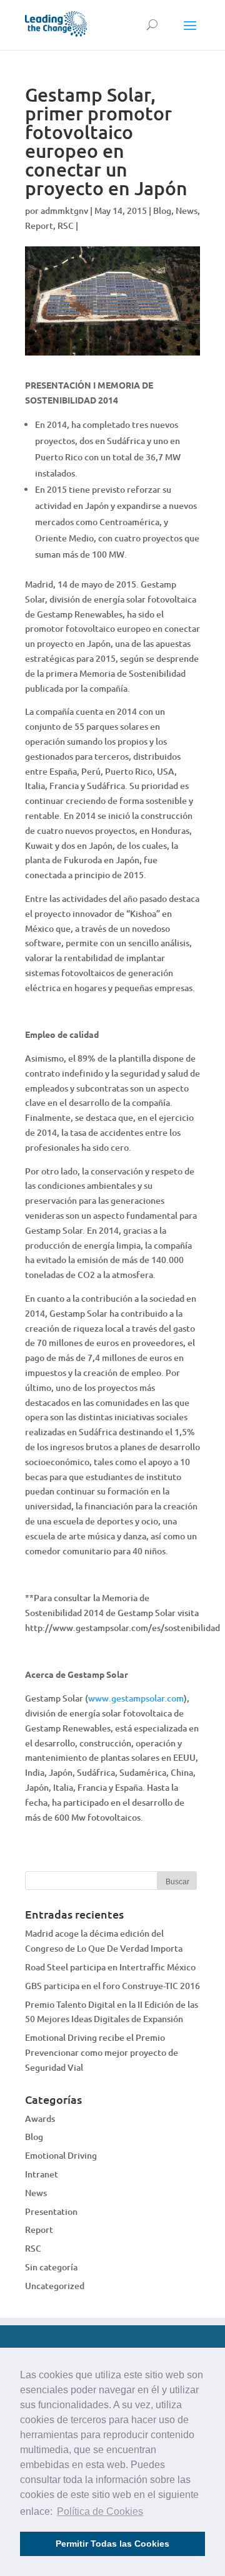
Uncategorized (55, 2286)
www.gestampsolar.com (136, 1698)
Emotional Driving (61, 2155)
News (187, 211)
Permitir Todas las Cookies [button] (112, 2544)
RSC (66, 225)
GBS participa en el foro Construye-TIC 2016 (112, 1986)
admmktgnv (64, 211)
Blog (162, 211)
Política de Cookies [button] (100, 2511)
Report (39, 225)
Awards (40, 2118)
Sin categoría (51, 2267)
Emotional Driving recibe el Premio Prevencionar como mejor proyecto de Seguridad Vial (102, 2052)
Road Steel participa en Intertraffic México (110, 1967)
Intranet (42, 2174)
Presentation (51, 2211)
